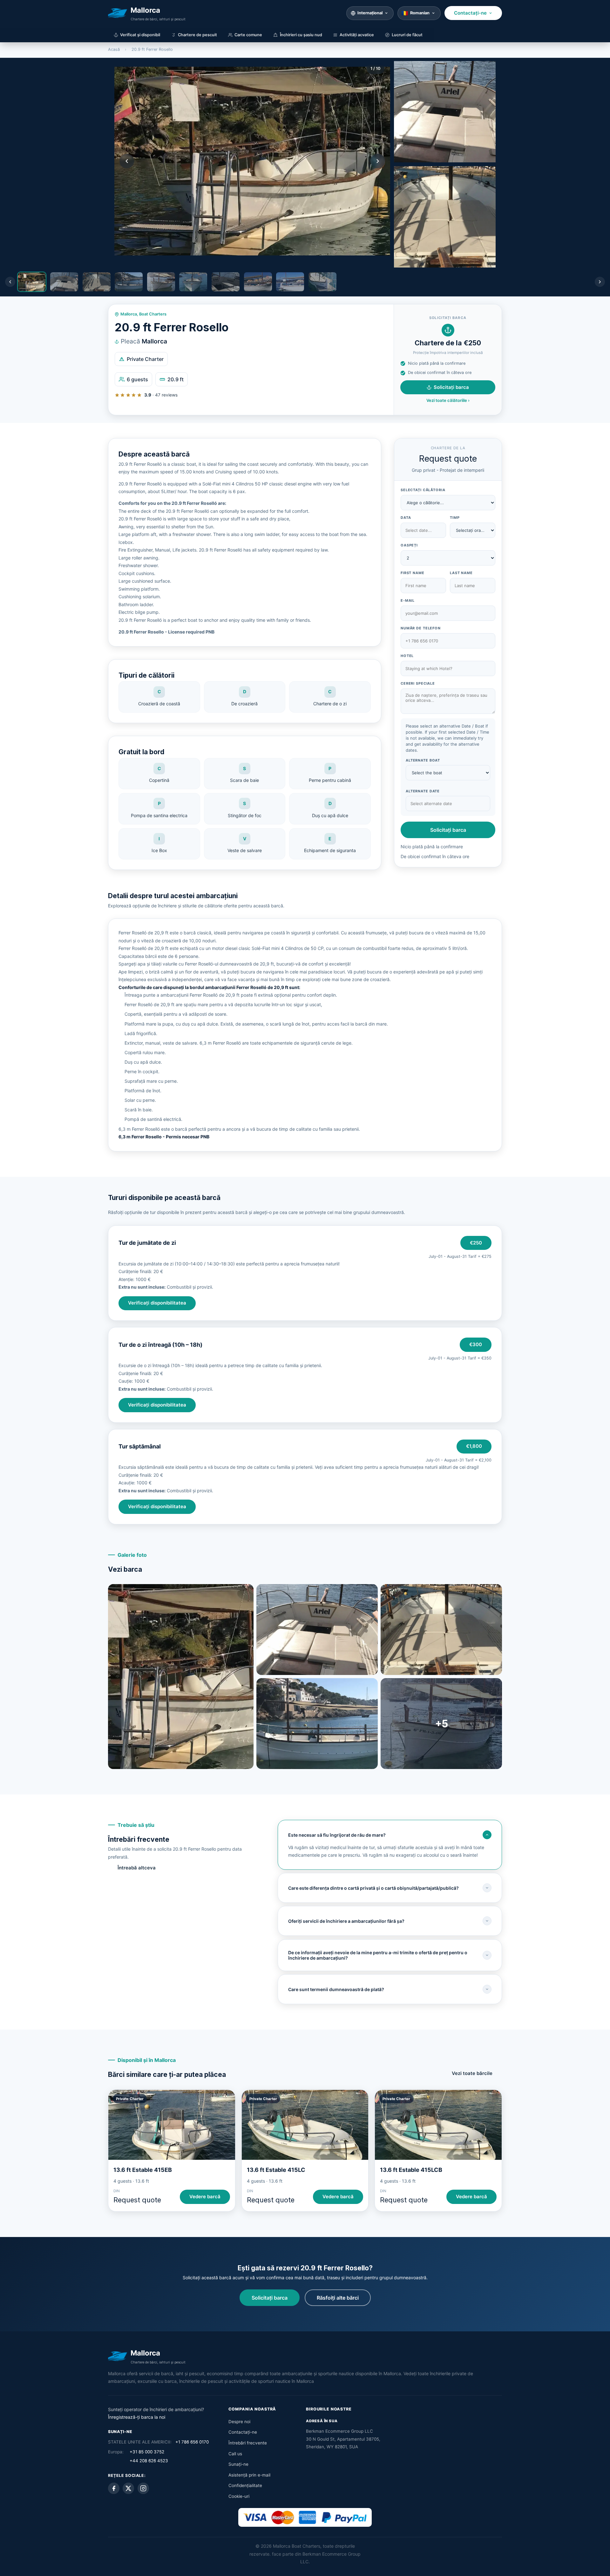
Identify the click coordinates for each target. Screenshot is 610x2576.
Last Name (461, 573)
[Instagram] (143, 2488)
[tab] (32, 282)
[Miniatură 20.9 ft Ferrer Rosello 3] (445, 217)
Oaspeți (409, 545)
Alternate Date (423, 791)
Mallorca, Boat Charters (143, 314)
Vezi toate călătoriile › (448, 400)
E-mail (408, 600)
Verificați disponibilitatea (157, 1303)
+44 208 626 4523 (149, 2461)
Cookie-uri (239, 2496)
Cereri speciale (418, 683)
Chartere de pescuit (197, 35)
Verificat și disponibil (140, 35)
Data (406, 518)
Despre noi (239, 2422)
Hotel (407, 656)
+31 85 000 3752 (147, 2452)
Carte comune (248, 35)
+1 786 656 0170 (192, 2442)
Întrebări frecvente (248, 2443)
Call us (235, 2454)
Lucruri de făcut (407, 35)
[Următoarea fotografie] (378, 161)
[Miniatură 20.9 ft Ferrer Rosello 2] (445, 112)
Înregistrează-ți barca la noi (137, 2417)
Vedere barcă (205, 2197)
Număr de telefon (421, 628)
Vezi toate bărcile (472, 2073)
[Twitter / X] (128, 2488)
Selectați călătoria (423, 490)
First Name (413, 573)
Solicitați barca (451, 387)
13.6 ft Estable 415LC (276, 2170)
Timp (455, 518)
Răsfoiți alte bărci (338, 2298)
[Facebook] (114, 2488)
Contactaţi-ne (470, 13)
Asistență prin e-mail (249, 2475)
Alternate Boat (423, 760)
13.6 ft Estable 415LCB (411, 2170)
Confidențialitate (245, 2485)
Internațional (370, 13)
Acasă (114, 49)
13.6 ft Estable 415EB (143, 2170)
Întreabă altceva (137, 1868)
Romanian (420, 13)
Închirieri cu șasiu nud (301, 35)
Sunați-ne (238, 2464)
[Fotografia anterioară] (127, 161)
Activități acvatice (357, 35)
